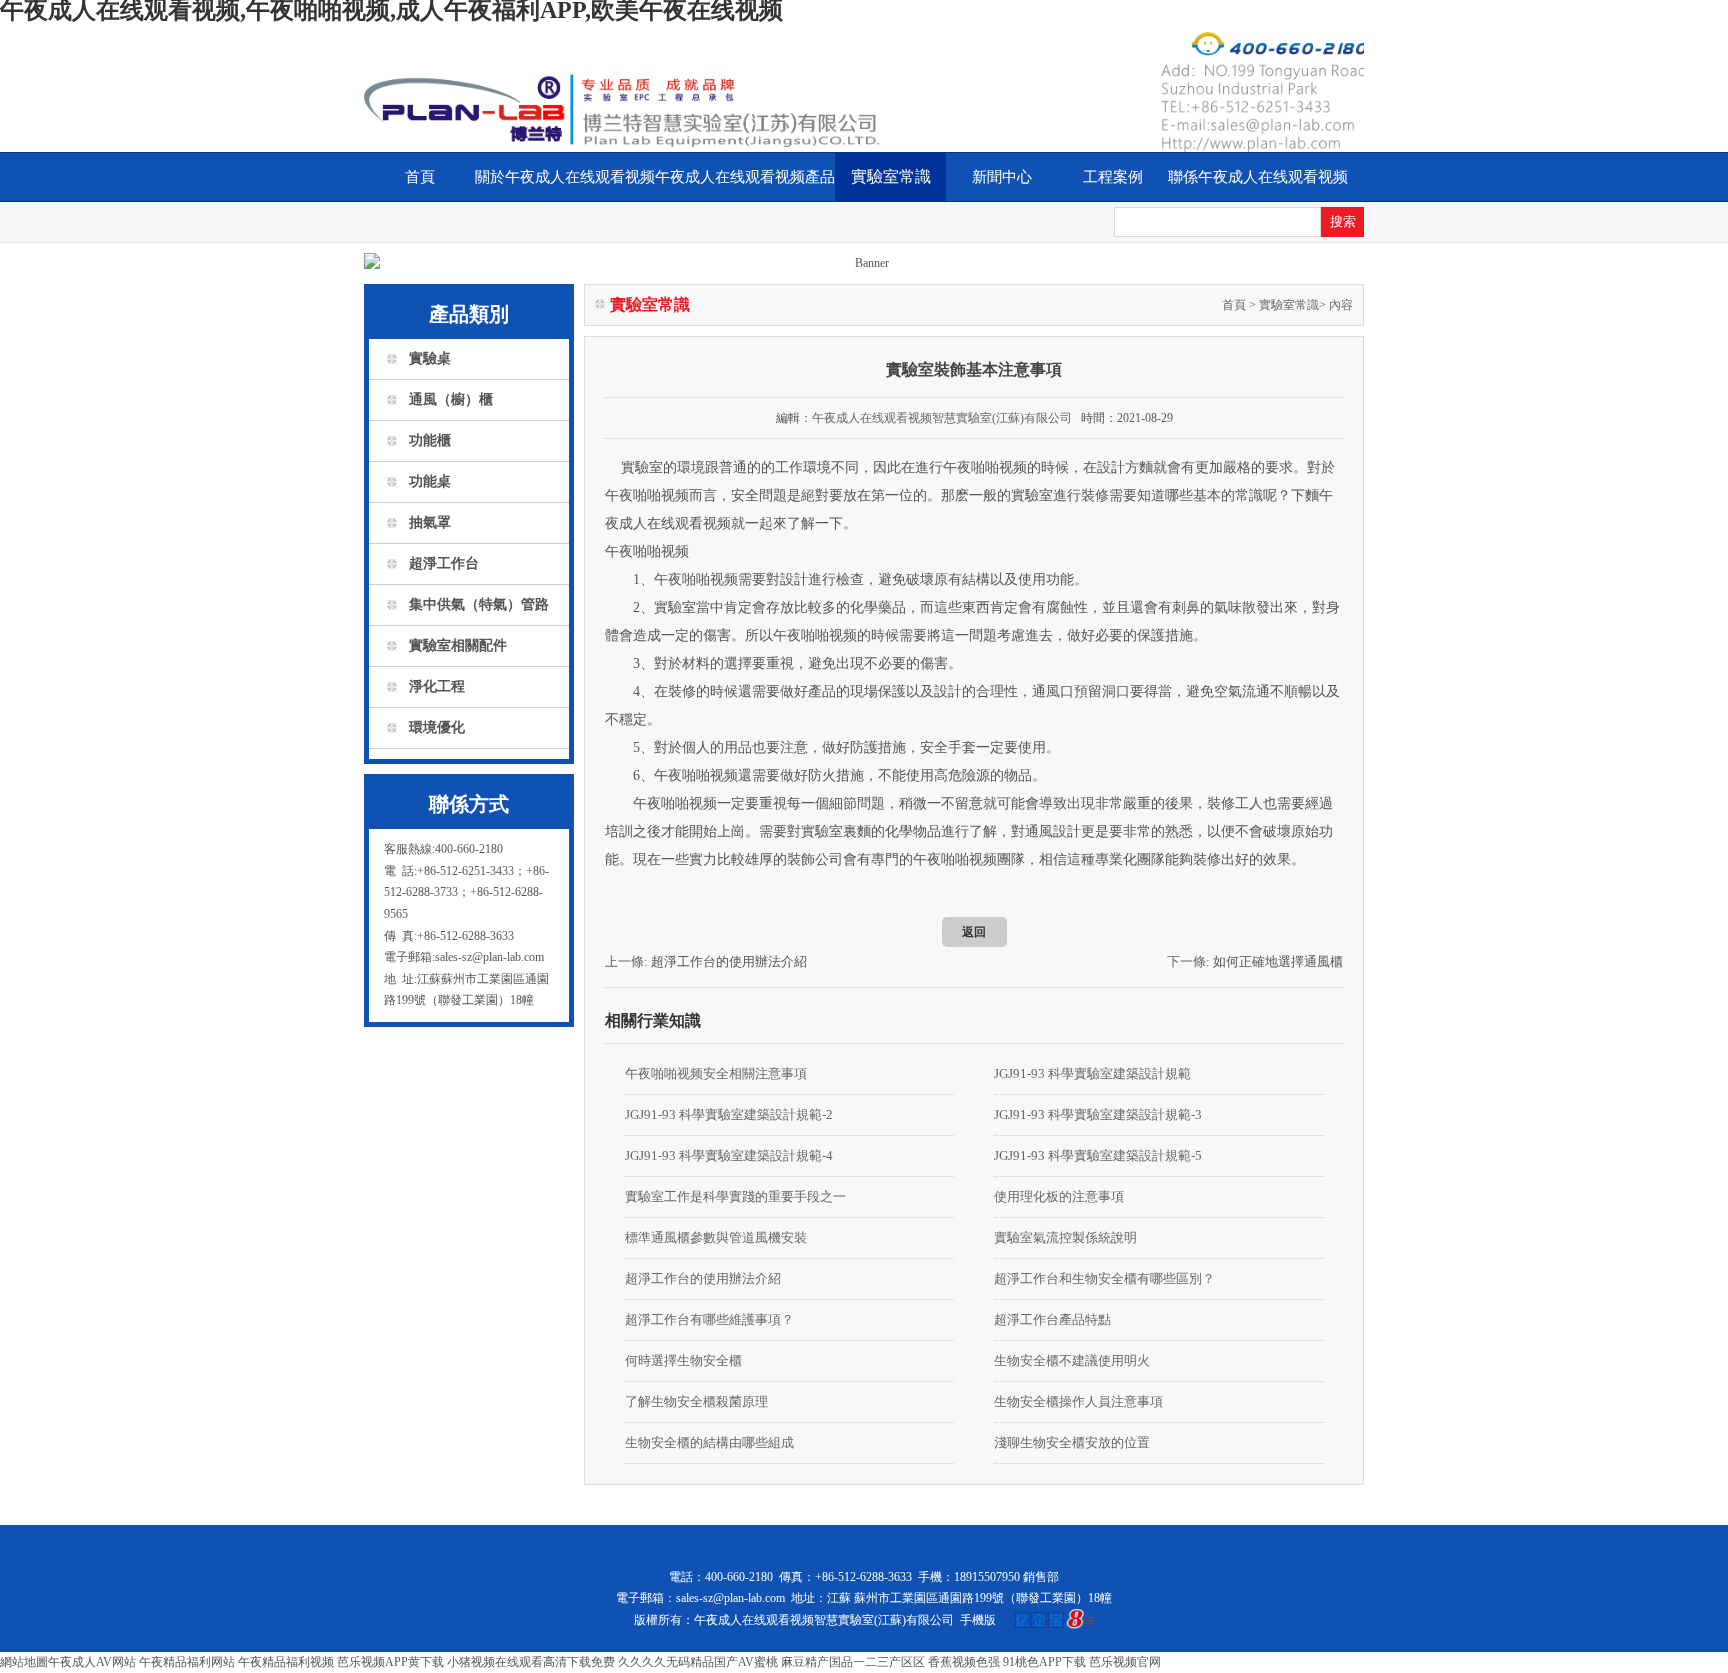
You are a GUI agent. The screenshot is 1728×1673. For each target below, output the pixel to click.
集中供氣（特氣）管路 (479, 604)
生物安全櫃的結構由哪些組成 (709, 1442)
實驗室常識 (891, 176)
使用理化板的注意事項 (1059, 1196)
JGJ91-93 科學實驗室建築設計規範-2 (729, 1114)
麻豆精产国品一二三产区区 (853, 1662)
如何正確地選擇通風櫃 (1278, 961)
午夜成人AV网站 (92, 1662)
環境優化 (437, 727)
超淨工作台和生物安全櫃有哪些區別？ (1104, 1278)
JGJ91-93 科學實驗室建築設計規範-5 (1098, 1155)
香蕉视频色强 (964, 1662)
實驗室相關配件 (458, 645)
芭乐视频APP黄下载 (390, 1662)
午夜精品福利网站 (187, 1662)
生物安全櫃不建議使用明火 (1072, 1360)
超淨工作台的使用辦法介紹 (729, 961)
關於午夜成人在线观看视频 (565, 177)
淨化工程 (437, 686)
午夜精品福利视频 (286, 1662)
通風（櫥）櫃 (451, 399)
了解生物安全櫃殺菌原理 (696, 1401)
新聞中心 (1002, 177)
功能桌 (430, 481)
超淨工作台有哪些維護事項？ (709, 1319)
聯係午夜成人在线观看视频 (1258, 177)
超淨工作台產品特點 (1052, 1319)
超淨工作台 (444, 563)
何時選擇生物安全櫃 (683, 1360)
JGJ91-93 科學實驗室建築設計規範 (1092, 1073)
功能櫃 (430, 440)
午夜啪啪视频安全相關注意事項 (716, 1073)
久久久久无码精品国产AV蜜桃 (698, 1662)
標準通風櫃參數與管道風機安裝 (716, 1237)
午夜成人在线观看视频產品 (745, 177)
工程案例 (1113, 177)
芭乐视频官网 (1125, 1662)
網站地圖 (24, 1662)
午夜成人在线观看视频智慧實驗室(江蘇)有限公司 (942, 418)
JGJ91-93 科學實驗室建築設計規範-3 (1098, 1114)
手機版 (978, 1620)
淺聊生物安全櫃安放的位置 (1072, 1442)
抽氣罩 (430, 522)
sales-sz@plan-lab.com (730, 1598)
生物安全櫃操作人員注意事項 (1078, 1401)
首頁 (420, 177)
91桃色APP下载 (1044, 1662)
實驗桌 (430, 358)
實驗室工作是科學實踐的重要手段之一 (735, 1196)
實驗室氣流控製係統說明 (1065, 1237)
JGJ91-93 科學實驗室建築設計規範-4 (729, 1155)
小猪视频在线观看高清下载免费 (531, 1662)
